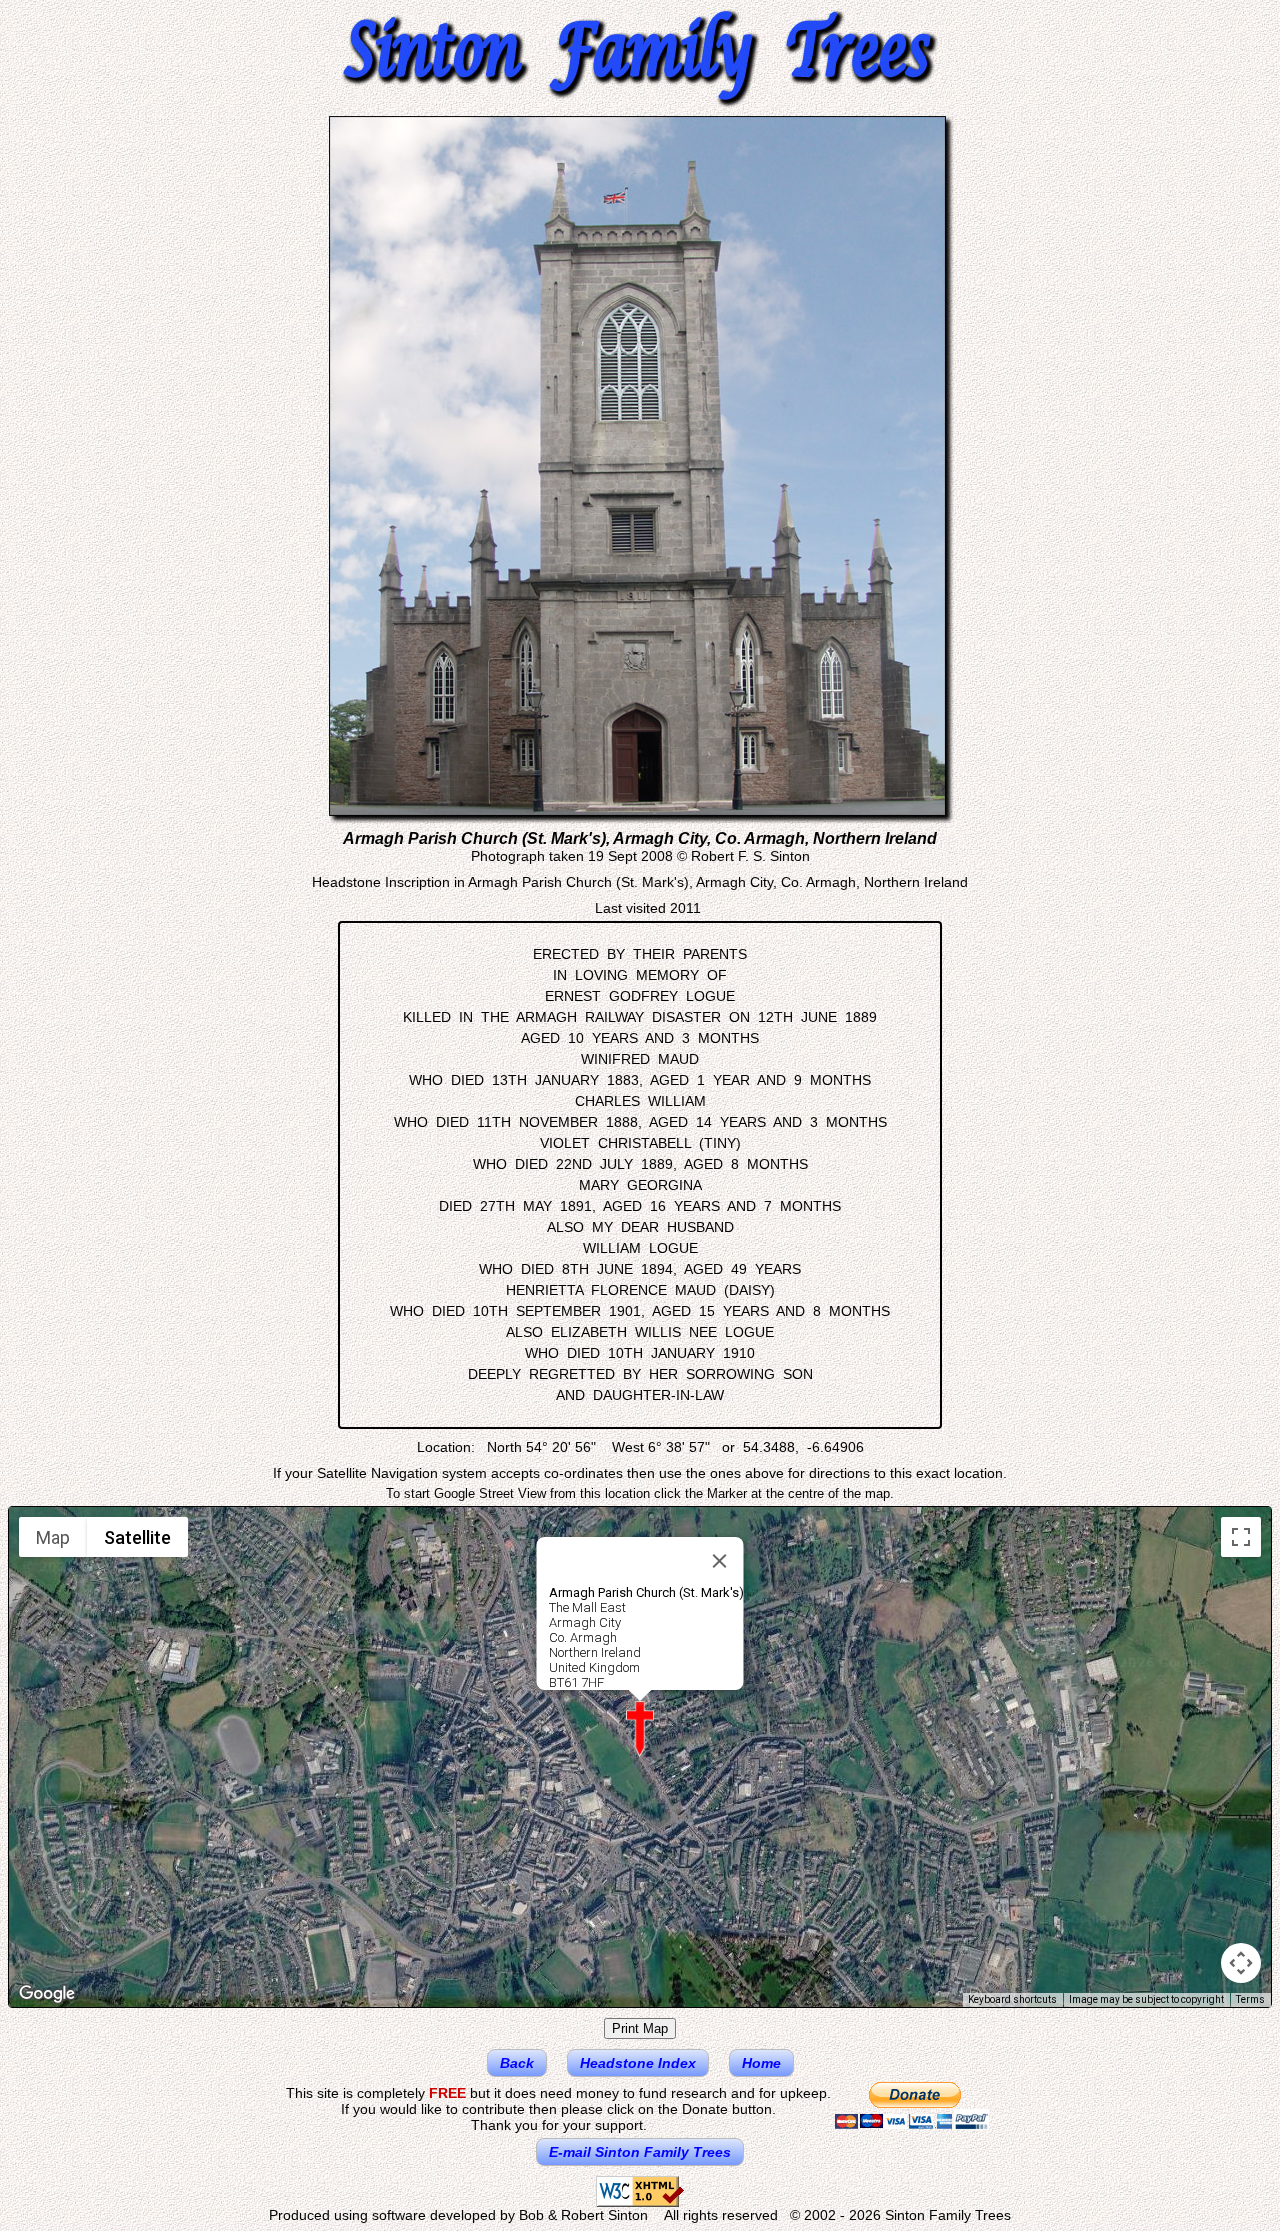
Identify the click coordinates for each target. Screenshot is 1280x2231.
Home (761, 2063)
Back (517, 2063)
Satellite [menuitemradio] (137, 1537)
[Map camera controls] (1241, 1963)
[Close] (720, 1561)
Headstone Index (638, 2063)
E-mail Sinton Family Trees (640, 2152)
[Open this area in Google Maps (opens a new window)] (47, 1994)
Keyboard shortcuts (1012, 1999)
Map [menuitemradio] (53, 1537)
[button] (640, 1729)
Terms (1250, 1999)
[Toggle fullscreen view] (1241, 1537)
